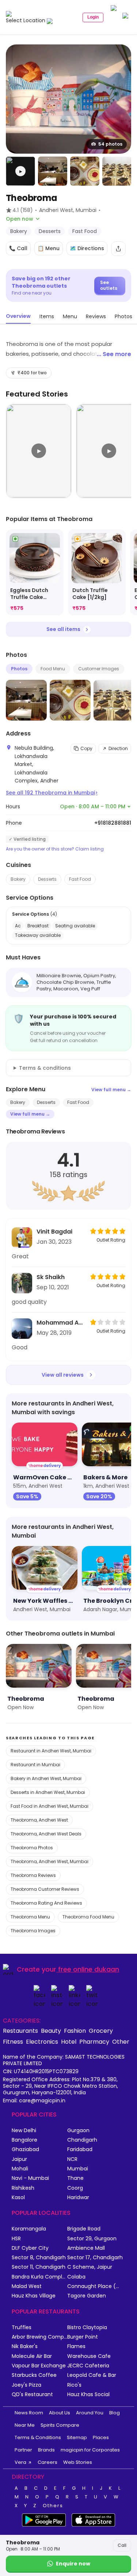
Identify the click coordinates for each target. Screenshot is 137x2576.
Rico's (74, 2385)
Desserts (47, 879)
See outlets (109, 285)
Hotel (69, 2042)
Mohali (20, 2169)
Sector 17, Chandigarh (95, 2258)
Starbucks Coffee (34, 2375)
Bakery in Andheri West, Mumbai (46, 1778)
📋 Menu (49, 248)
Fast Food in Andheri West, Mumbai (50, 1806)
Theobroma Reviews (33, 1875)
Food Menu (53, 669)
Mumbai (78, 2169)
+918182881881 (113, 823)
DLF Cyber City (30, 2248)
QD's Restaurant (32, 2394)
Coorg (75, 2188)
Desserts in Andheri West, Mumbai (48, 1792)
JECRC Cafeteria (88, 2366)
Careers (47, 2462)
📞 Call (18, 248)
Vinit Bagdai (54, 1232)
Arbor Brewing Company (39, 2337)
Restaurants (20, 2031)
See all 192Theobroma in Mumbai (52, 793)
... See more (114, 354)
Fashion (75, 2031)
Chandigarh (82, 2140)
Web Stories (78, 2462)
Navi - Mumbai (30, 2178)
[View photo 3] (85, 171)
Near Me (25, 2425)
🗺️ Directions (87, 248)
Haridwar (78, 2198)
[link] (35, 573)
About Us (60, 2413)
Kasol (18, 2198)
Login (93, 17)
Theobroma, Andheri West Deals (46, 1834)
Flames (76, 2346)
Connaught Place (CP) (95, 2286)
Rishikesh (23, 2188)
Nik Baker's (25, 2346)
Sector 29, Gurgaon (92, 2239)
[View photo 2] (53, 171)
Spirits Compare (60, 2425)
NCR (72, 2159)
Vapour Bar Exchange (39, 2366)
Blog (115, 2413)
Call (122, 2545)
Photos (19, 669)
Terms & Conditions (38, 2437)
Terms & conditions (45, 1068)
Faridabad (80, 2149)
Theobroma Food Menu (88, 1917)
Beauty (51, 2031)
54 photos (110, 144)
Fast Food (80, 879)
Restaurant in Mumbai (35, 1765)
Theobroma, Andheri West (39, 1820)
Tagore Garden (87, 2296)
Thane (75, 2178)
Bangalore (24, 2140)
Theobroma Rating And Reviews (46, 1903)
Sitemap (77, 2437)
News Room (29, 2413)
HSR (16, 2239)
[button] (20, 171)
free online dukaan (89, 1969)
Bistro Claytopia (87, 2328)
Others (53, 2506)
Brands (46, 2450)
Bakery (18, 879)
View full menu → (111, 1090)
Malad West (27, 2286)
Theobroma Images (33, 1931)
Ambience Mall (86, 2248)
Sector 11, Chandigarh (39, 2267)
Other (121, 2042)
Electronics (42, 2042)
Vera (20, 2462)
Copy (86, 748)
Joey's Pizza (26, 2385)
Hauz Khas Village (34, 2296)
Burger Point (83, 2337)
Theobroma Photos (32, 1848)
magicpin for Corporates (90, 2450)
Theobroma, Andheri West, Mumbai (50, 1861)
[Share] (118, 249)
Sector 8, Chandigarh (39, 2258)
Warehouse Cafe (89, 2356)
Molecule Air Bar (32, 2356)
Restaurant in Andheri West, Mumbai (51, 1751)
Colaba (76, 2277)
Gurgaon (78, 2131)
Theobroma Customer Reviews (45, 1889)
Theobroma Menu (30, 1917)
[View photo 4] (117, 171)
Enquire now (73, 2564)
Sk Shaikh (51, 1277)
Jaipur (19, 2159)
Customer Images (99, 669)
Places (101, 2437)
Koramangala (29, 2229)
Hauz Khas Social (88, 2394)
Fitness (13, 2042)
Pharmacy (94, 2042)
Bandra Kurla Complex (39, 2277)
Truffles (22, 2328)
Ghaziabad (25, 2149)
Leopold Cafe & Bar (92, 2375)
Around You (90, 2413)
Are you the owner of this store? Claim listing (55, 849)
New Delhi (24, 2131)
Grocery (101, 2031)
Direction (118, 748)
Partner (23, 2450)
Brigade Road (84, 2229)
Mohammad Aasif (61, 1323)
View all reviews (63, 1375)
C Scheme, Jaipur (90, 2267)
